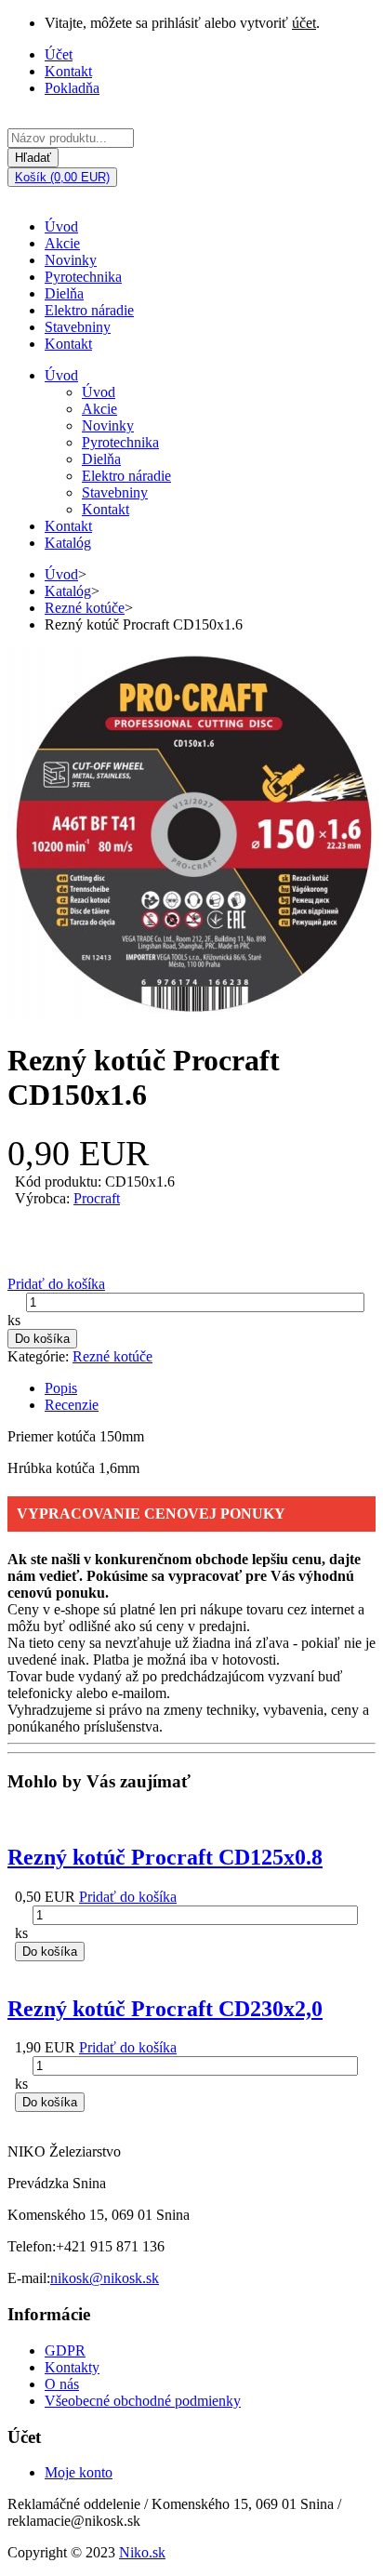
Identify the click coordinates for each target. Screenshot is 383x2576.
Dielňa (64, 293)
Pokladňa (72, 88)
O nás (62, 2384)
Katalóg (68, 543)
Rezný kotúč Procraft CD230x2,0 (165, 2009)
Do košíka (42, 1339)
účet (304, 23)
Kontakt (68, 71)
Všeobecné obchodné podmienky (143, 2401)
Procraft (97, 1198)
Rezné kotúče (85, 608)
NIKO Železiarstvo (64, 2151)
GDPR (65, 2350)
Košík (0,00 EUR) (62, 177)
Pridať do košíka (56, 1284)
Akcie (62, 243)
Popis (61, 1388)
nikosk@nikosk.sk (105, 2278)
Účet (59, 54)
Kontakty (72, 2367)
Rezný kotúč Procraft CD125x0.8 (165, 1857)
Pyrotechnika (83, 277)
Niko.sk (142, 2552)
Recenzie (72, 1405)
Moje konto (79, 2472)
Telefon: (32, 2246)
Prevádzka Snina (57, 2183)
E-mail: (29, 2278)
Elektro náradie (89, 310)
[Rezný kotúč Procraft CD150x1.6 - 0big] (194, 1015)
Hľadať (33, 158)
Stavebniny (78, 327)
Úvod (61, 226)
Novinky (71, 260)
